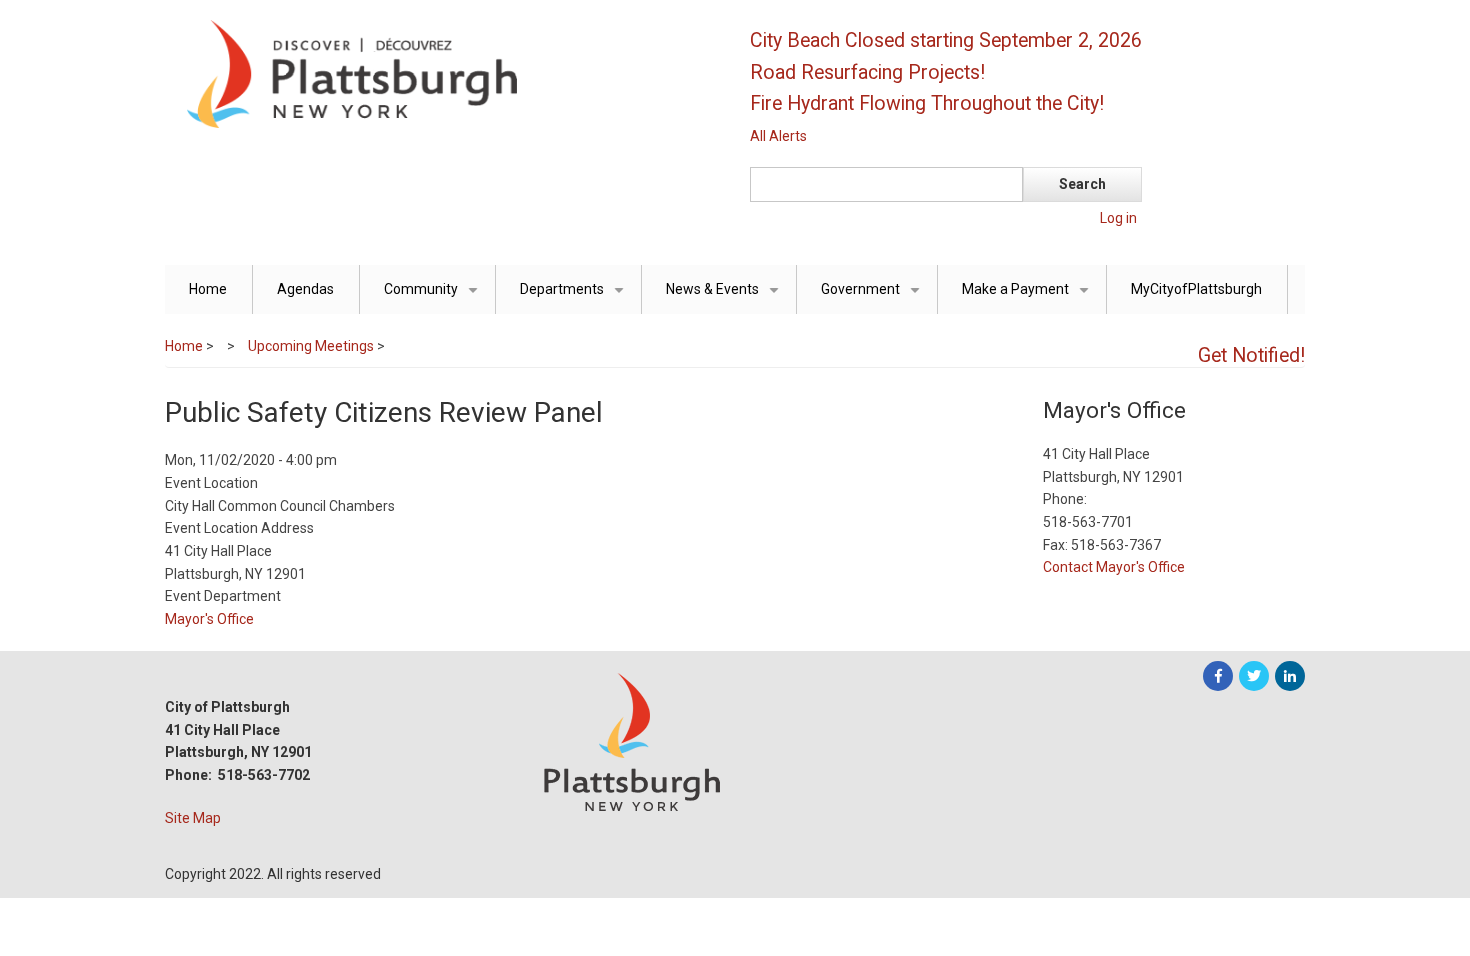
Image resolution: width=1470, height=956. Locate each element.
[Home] (440, 73)
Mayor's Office (209, 619)
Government (874, 297)
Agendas (305, 289)
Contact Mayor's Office (1114, 567)
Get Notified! (1251, 355)
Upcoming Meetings (311, 346)
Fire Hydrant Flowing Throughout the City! (927, 103)
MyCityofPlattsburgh (1196, 289)
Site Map (193, 818)
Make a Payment (1029, 297)
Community (434, 297)
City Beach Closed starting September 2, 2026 (946, 40)
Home (208, 289)
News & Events (726, 297)
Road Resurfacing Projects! (867, 72)
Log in (1118, 218)
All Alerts (778, 136)
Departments (575, 297)
